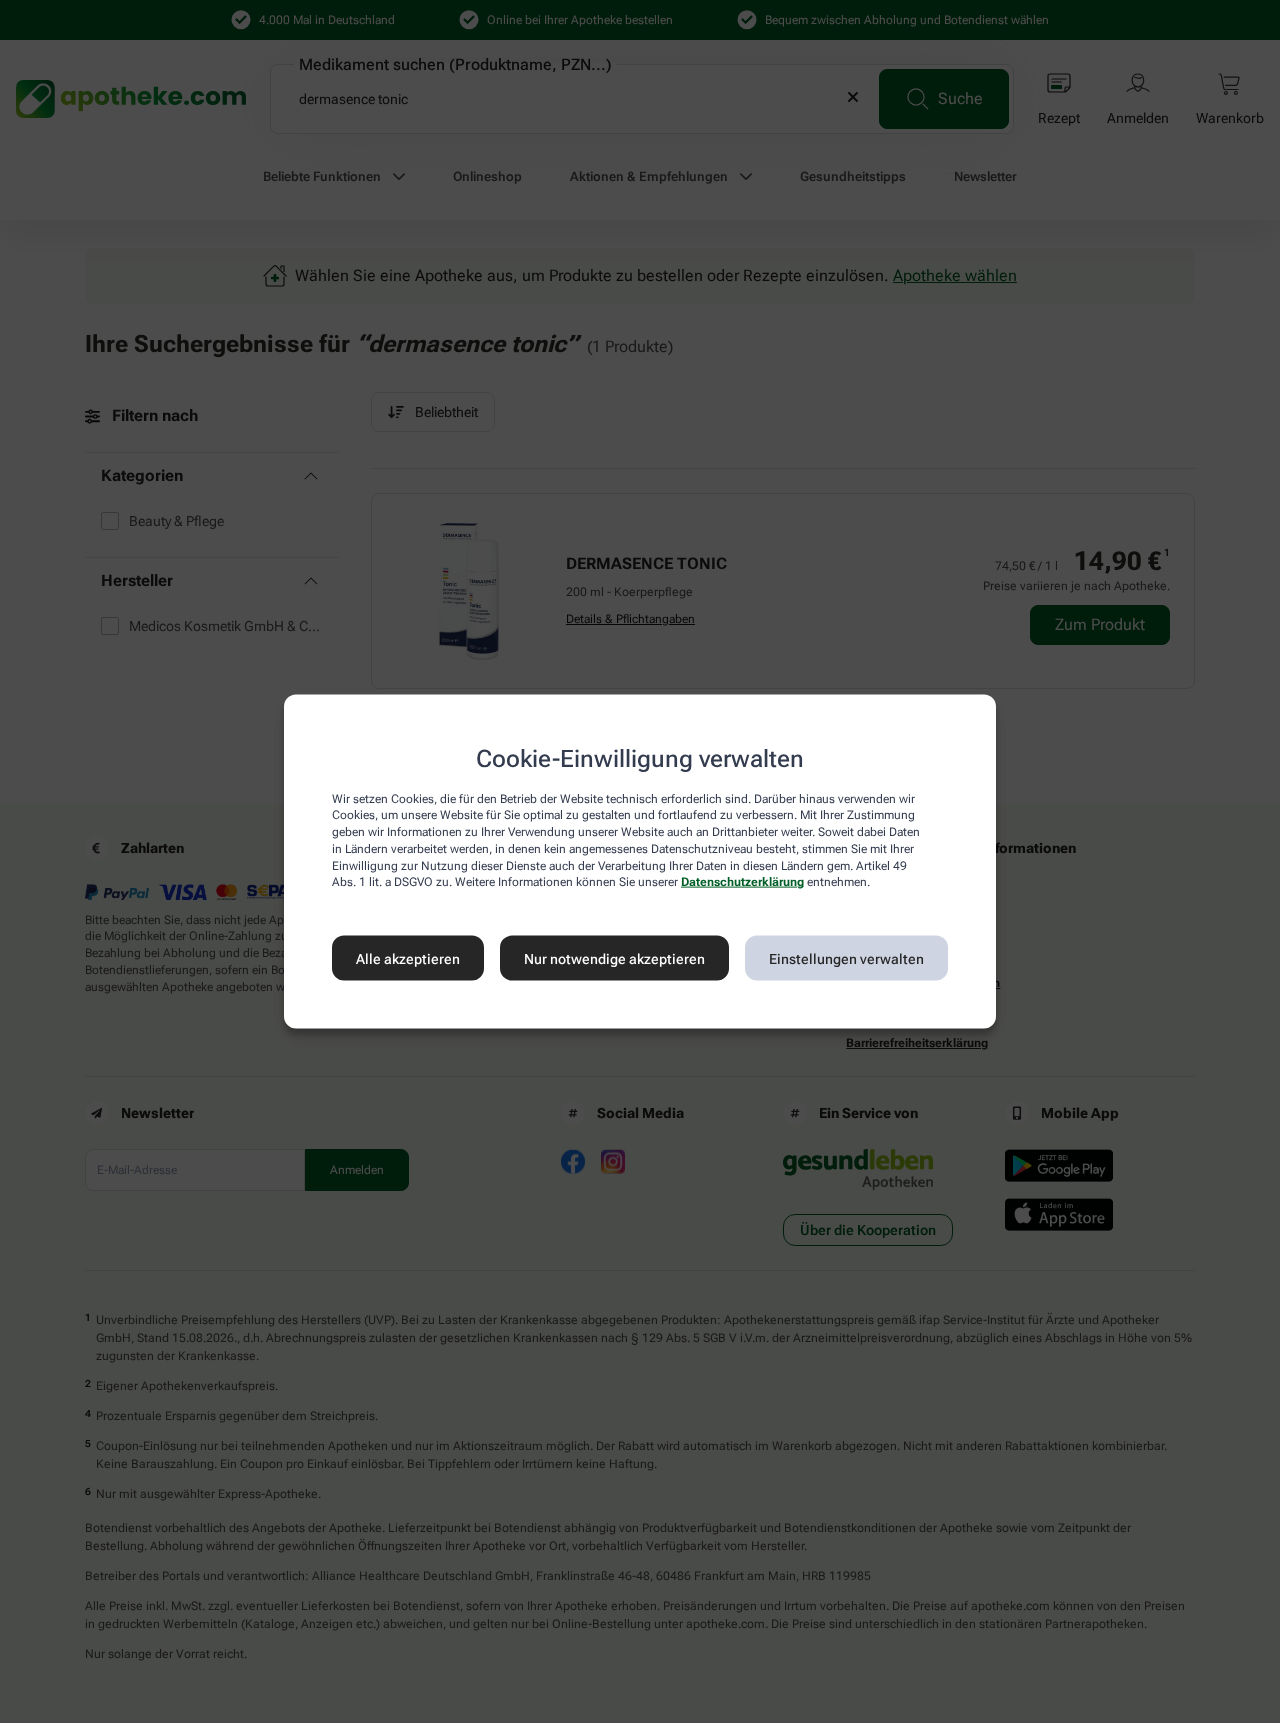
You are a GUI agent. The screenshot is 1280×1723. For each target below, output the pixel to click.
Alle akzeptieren (408, 958)
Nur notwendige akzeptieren (614, 958)
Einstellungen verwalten (846, 958)
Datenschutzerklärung (742, 882)
